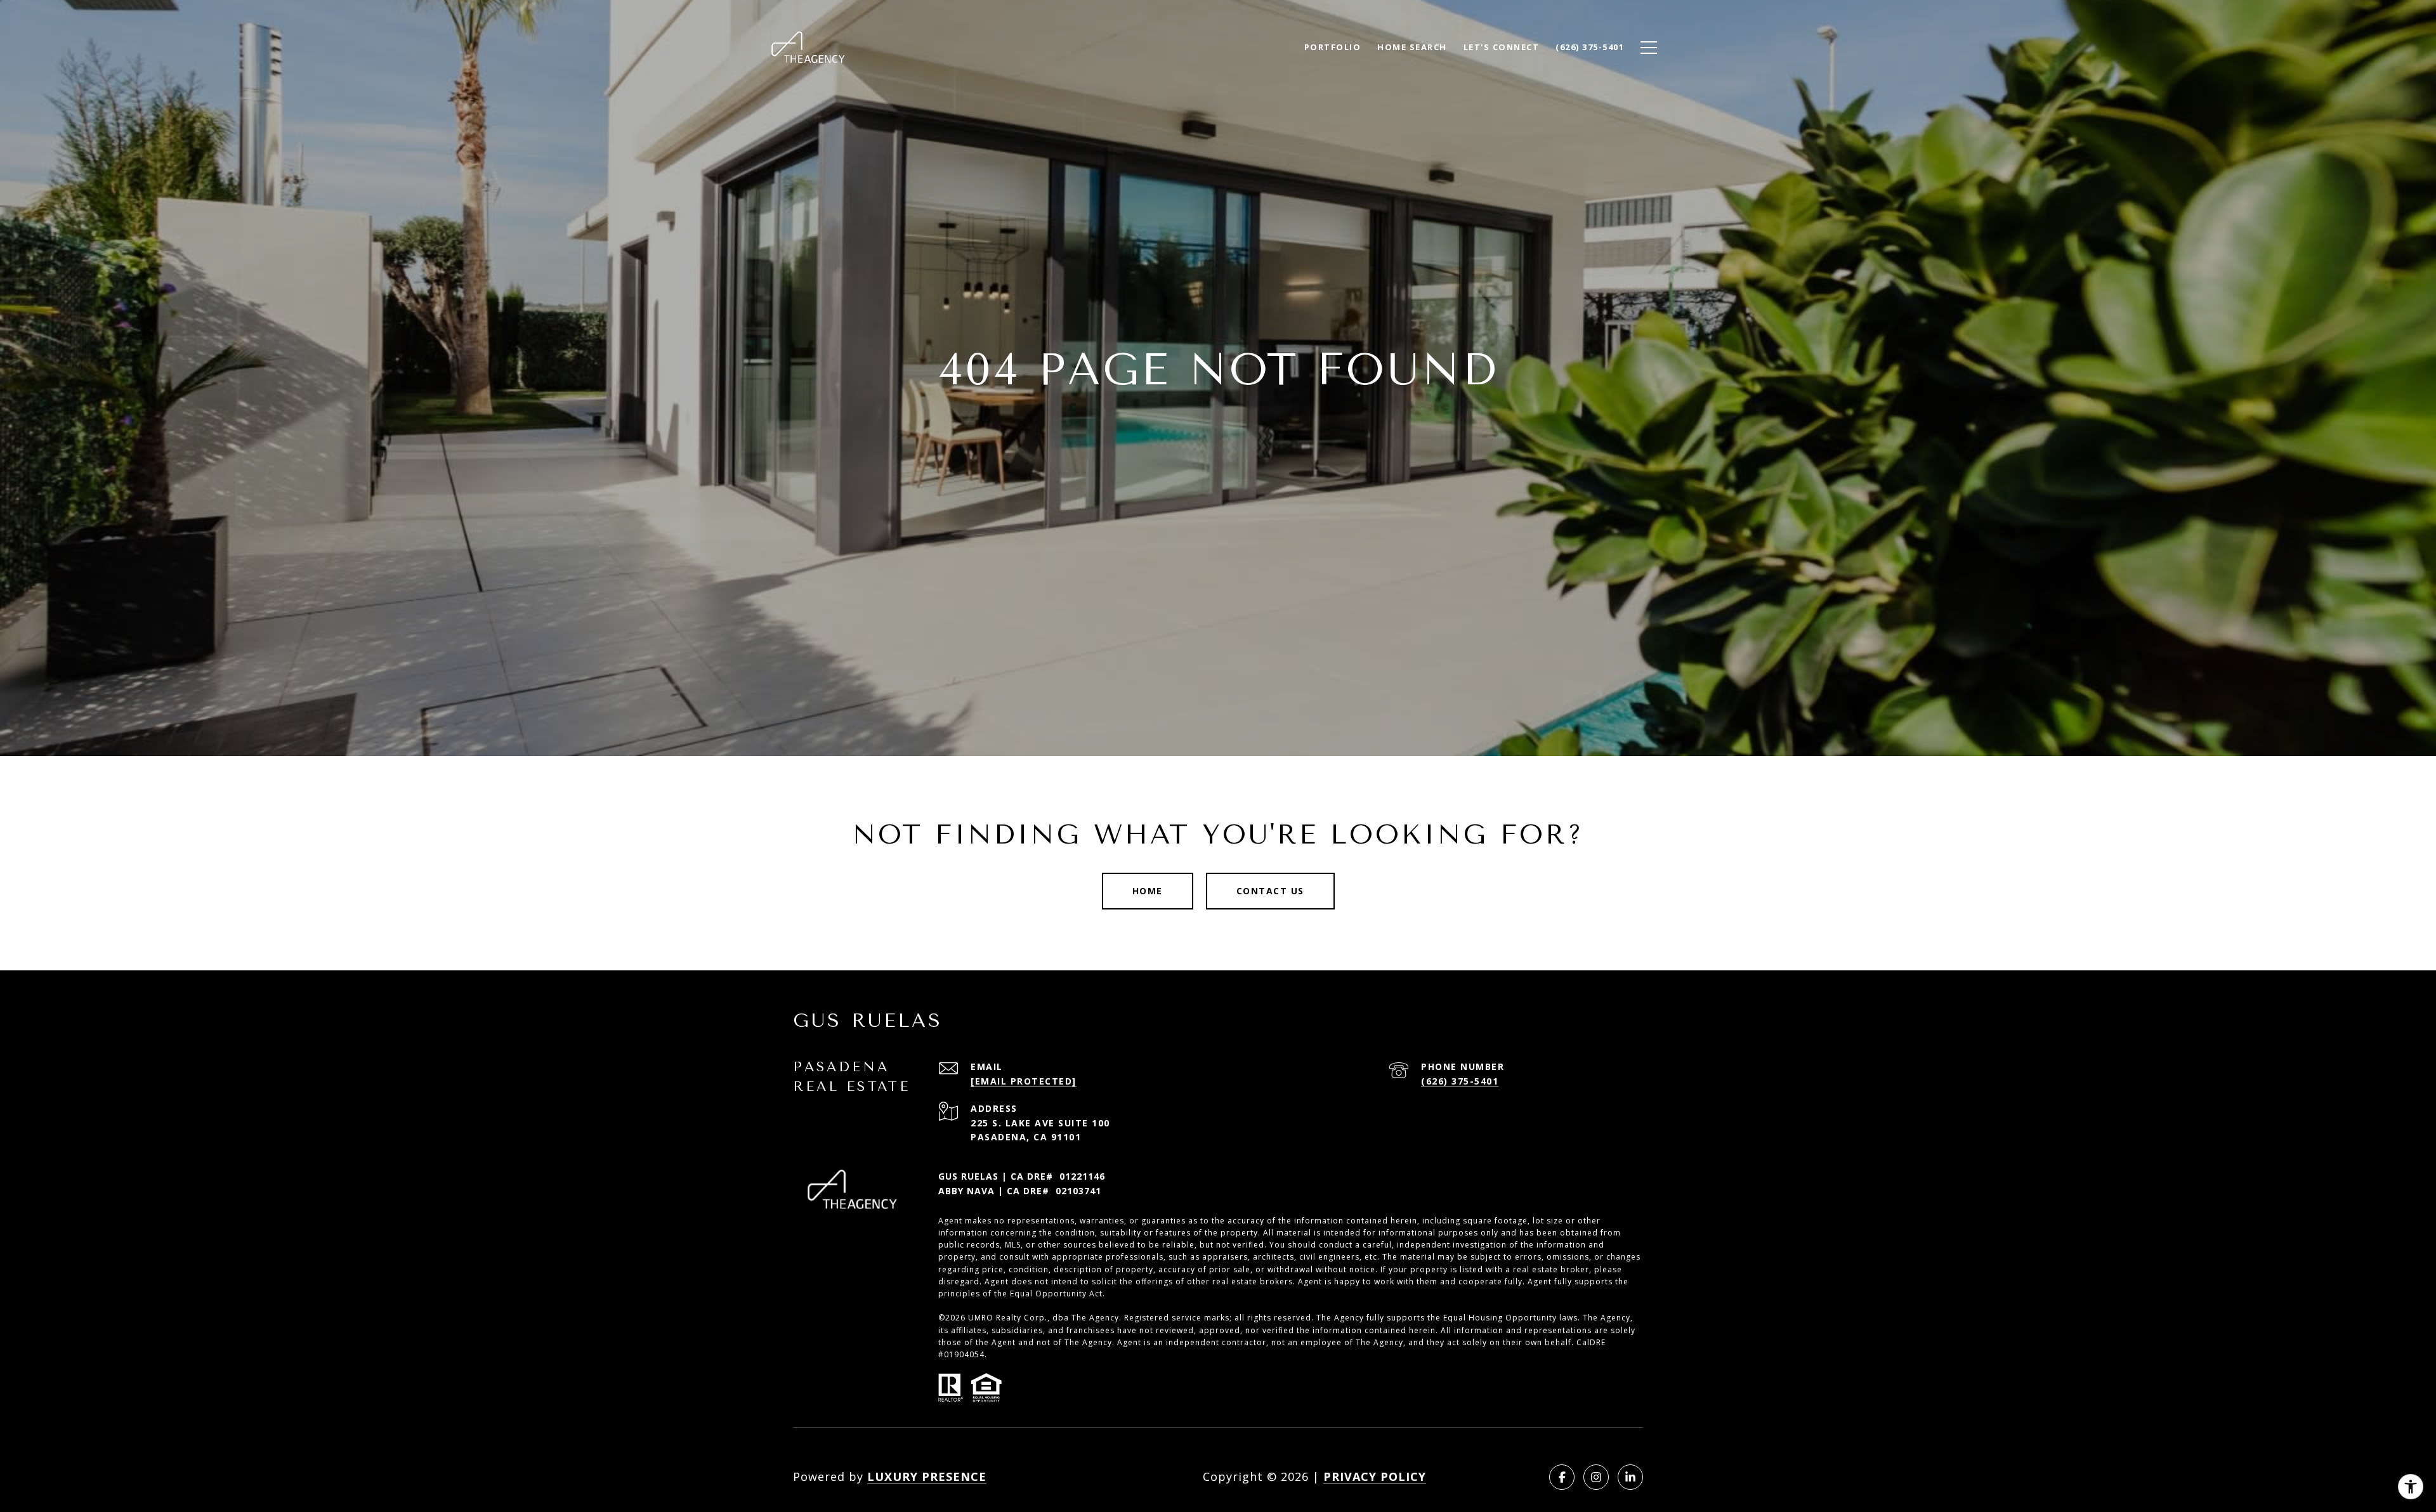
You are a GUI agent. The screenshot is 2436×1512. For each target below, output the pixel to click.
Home (1148, 891)
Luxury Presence (927, 1476)
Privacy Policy (1375, 1476)
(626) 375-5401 (1460, 1081)
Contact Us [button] (1270, 891)
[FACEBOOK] (1562, 1477)
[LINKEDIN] (1630, 1477)
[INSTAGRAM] (1596, 1477)
